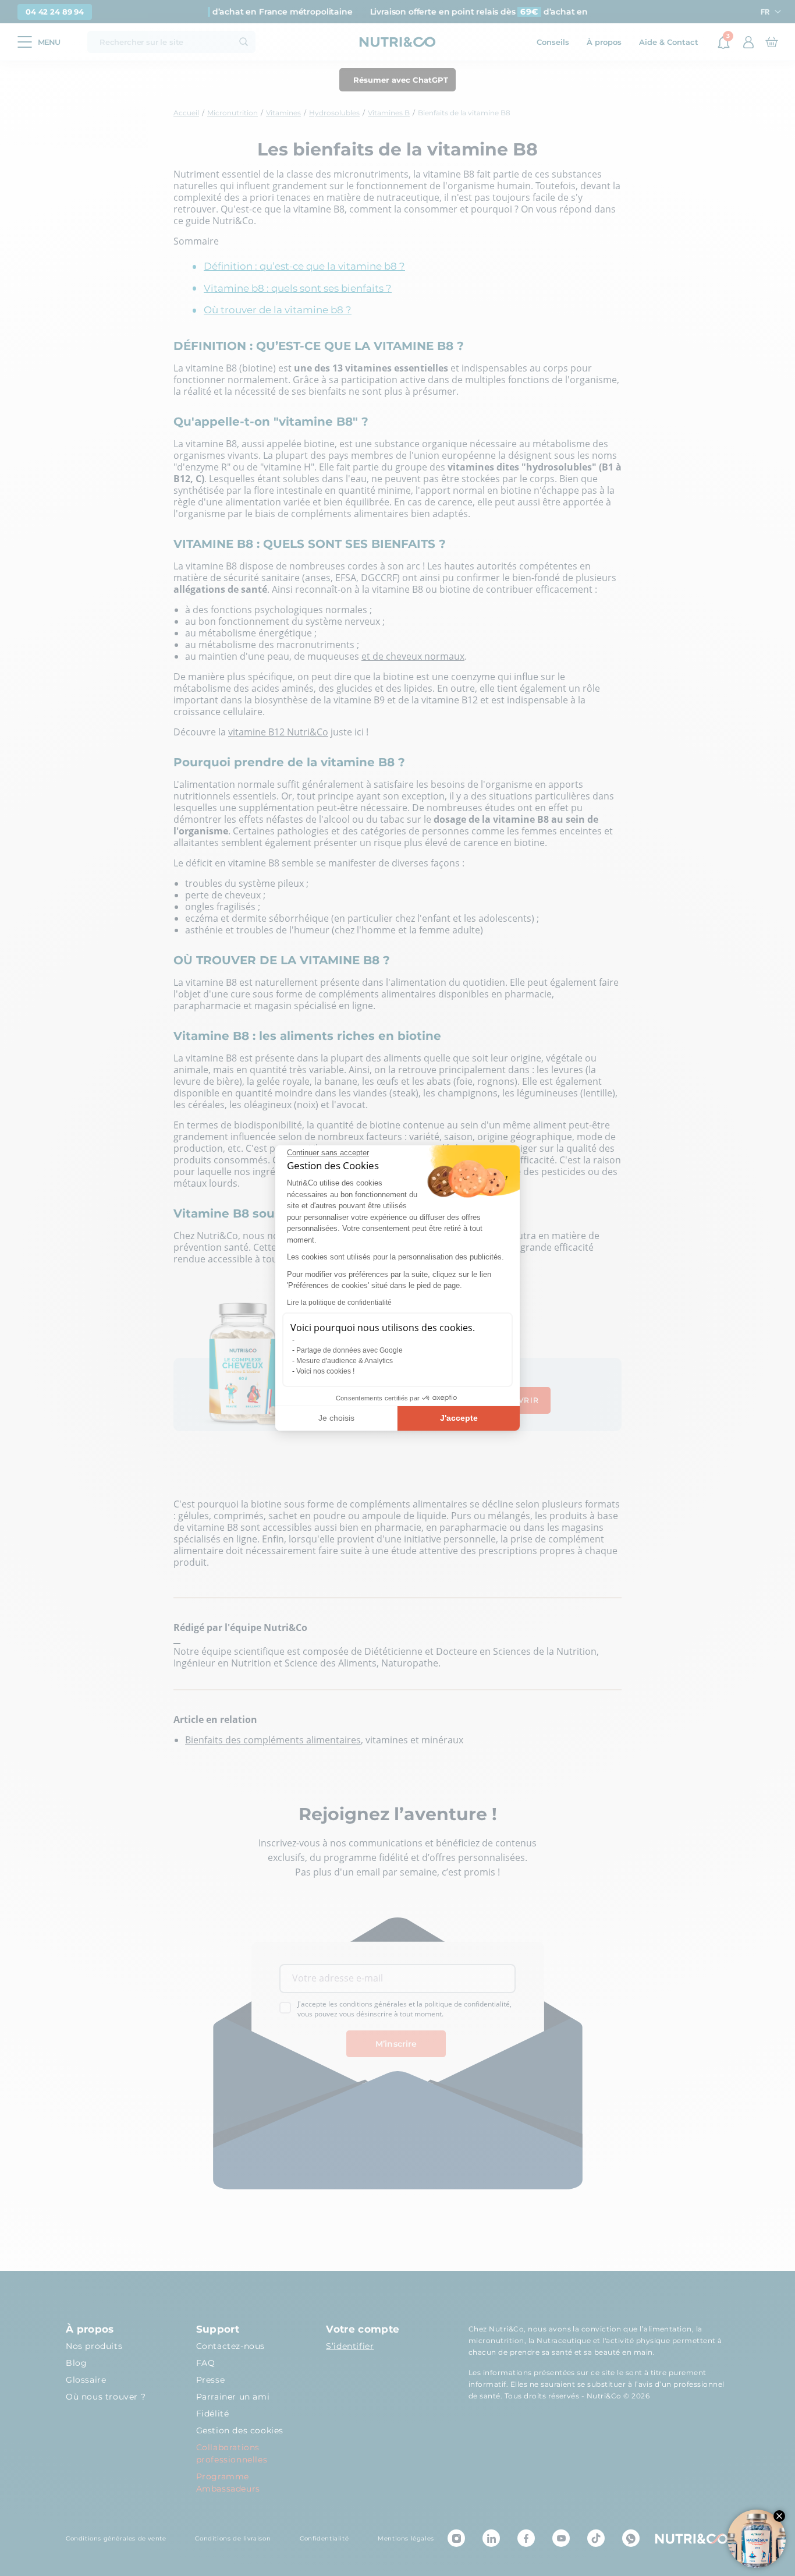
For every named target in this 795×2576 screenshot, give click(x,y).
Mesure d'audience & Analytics (345, 1361)
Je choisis (336, 1418)
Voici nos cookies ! (325, 1371)
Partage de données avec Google (349, 1350)
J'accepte (459, 1418)
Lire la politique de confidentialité (339, 1303)
